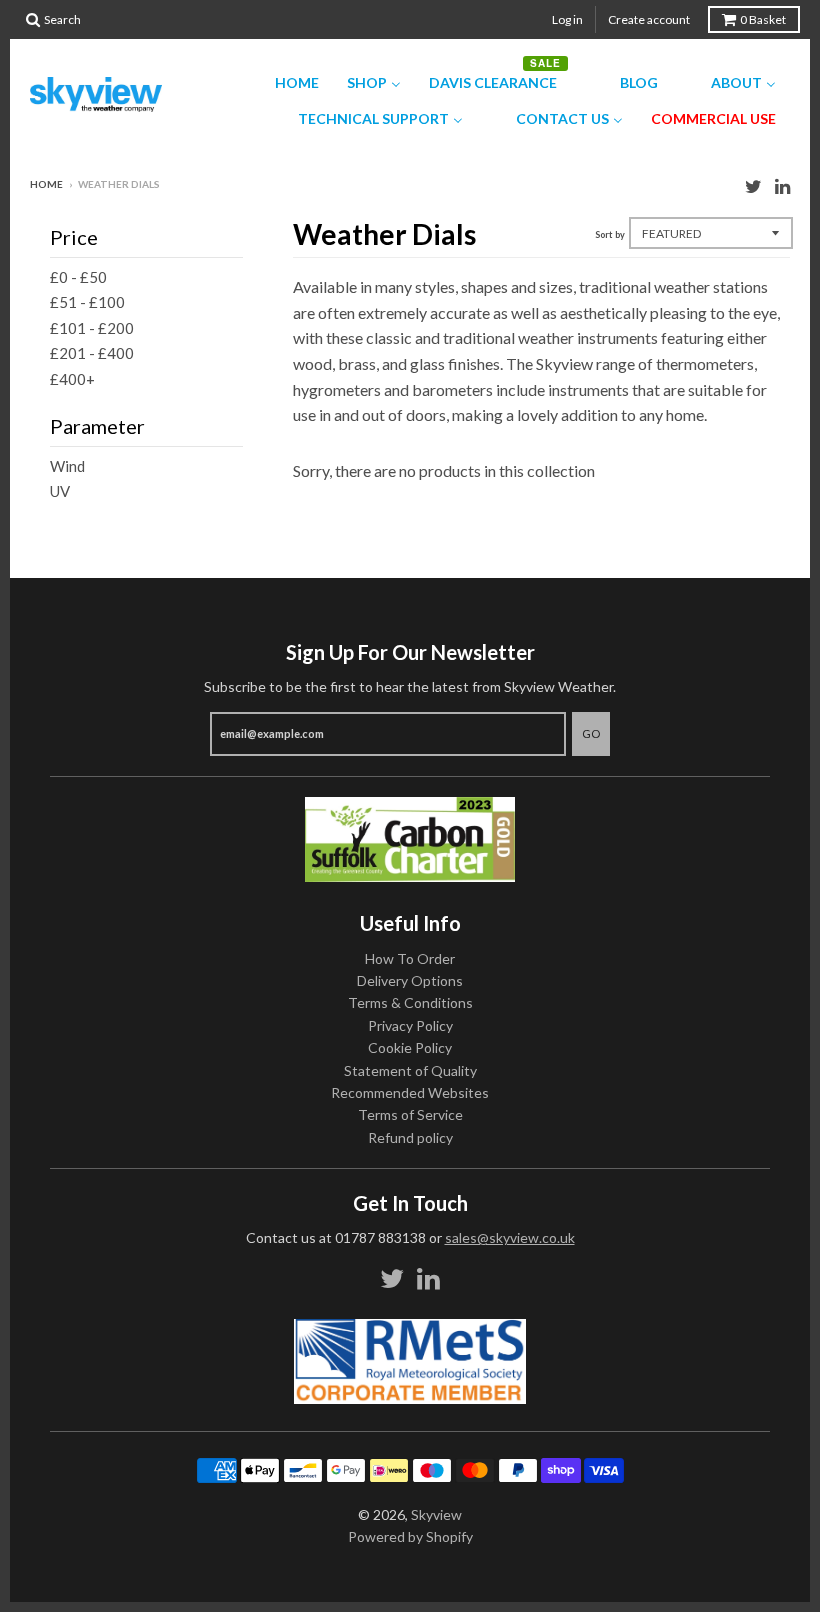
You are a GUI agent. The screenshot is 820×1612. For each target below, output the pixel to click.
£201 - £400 (92, 353)
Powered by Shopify (410, 1536)
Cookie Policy (410, 1047)
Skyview (436, 1514)
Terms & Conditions (410, 1002)
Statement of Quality (410, 1070)
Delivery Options (410, 980)
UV (60, 491)
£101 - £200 (92, 328)
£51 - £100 (87, 302)
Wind (67, 466)
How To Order (410, 958)
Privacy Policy (410, 1025)
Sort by (610, 234)
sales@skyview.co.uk (510, 1237)
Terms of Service (410, 1114)
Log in (567, 19)
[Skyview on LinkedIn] (782, 185)
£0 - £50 (78, 277)
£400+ (72, 379)
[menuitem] (284, 83)
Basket (763, 19)
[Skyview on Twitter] (753, 185)
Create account (649, 19)
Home (46, 184)
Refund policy (410, 1137)
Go (591, 733)
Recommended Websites (410, 1092)
